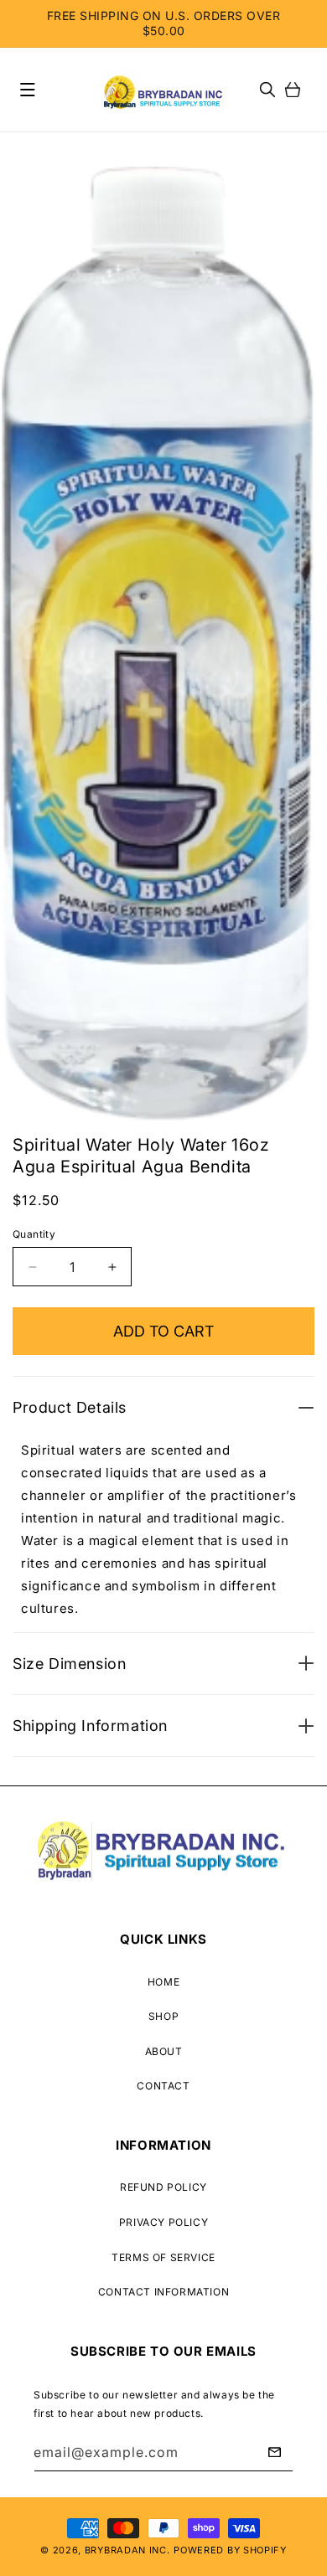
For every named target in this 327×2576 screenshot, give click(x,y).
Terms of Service (163, 2257)
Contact (163, 2086)
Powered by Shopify (230, 2550)
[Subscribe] (274, 2452)
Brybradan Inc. (127, 2550)
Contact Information (163, 2292)
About (164, 2051)
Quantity (34, 1234)
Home (163, 1982)
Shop (163, 2016)
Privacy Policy (163, 2222)
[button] (28, 90)
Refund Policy (163, 2187)
